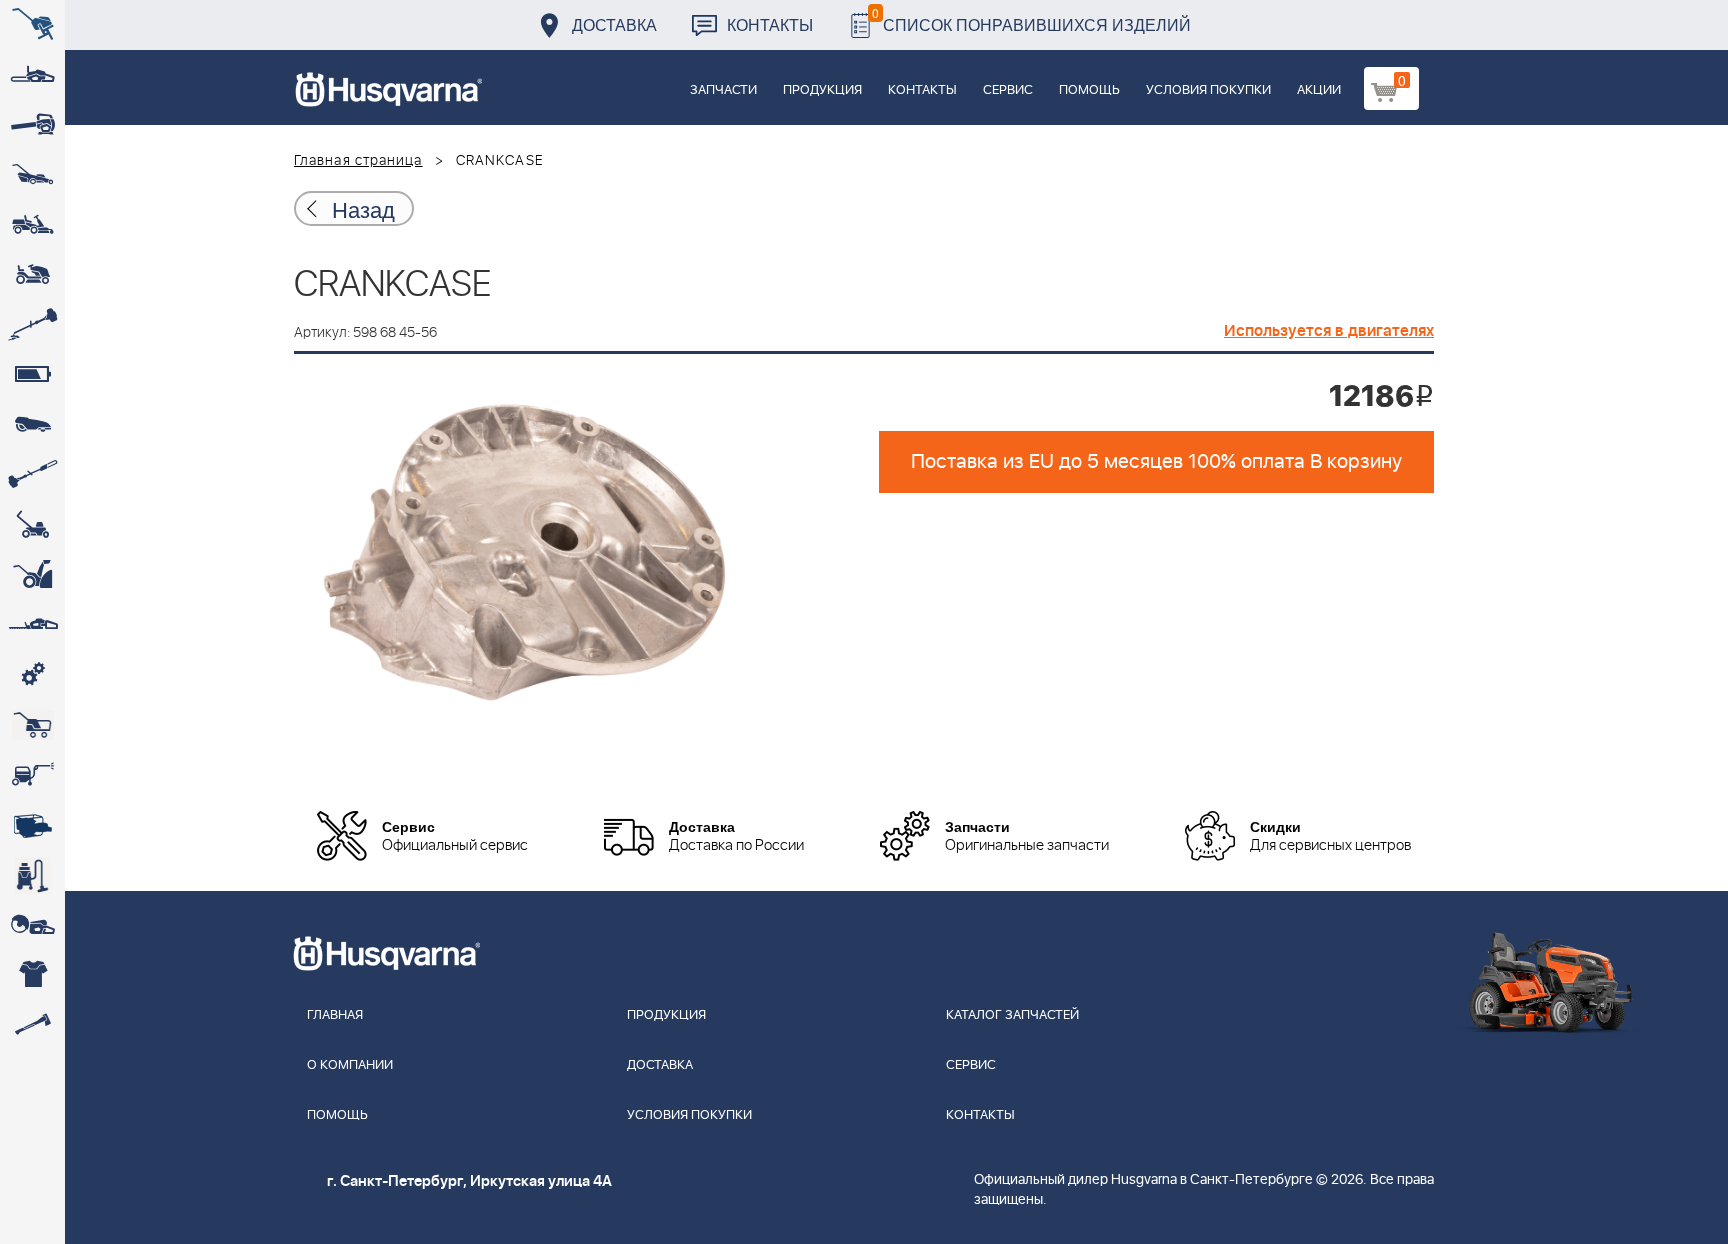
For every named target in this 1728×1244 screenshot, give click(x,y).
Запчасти (723, 90)
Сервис (1008, 90)
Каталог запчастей (1012, 1015)
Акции (1319, 90)
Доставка (614, 24)
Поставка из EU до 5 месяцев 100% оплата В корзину (1156, 462)
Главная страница (358, 161)
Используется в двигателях (1329, 331)
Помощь (1089, 90)
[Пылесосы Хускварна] (32, 875)
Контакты (770, 24)
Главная (335, 1015)
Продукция (822, 90)
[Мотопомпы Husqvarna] (32, 825)
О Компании (350, 1065)
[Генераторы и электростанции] (32, 725)
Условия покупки (1208, 90)
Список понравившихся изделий (1031, 19)
